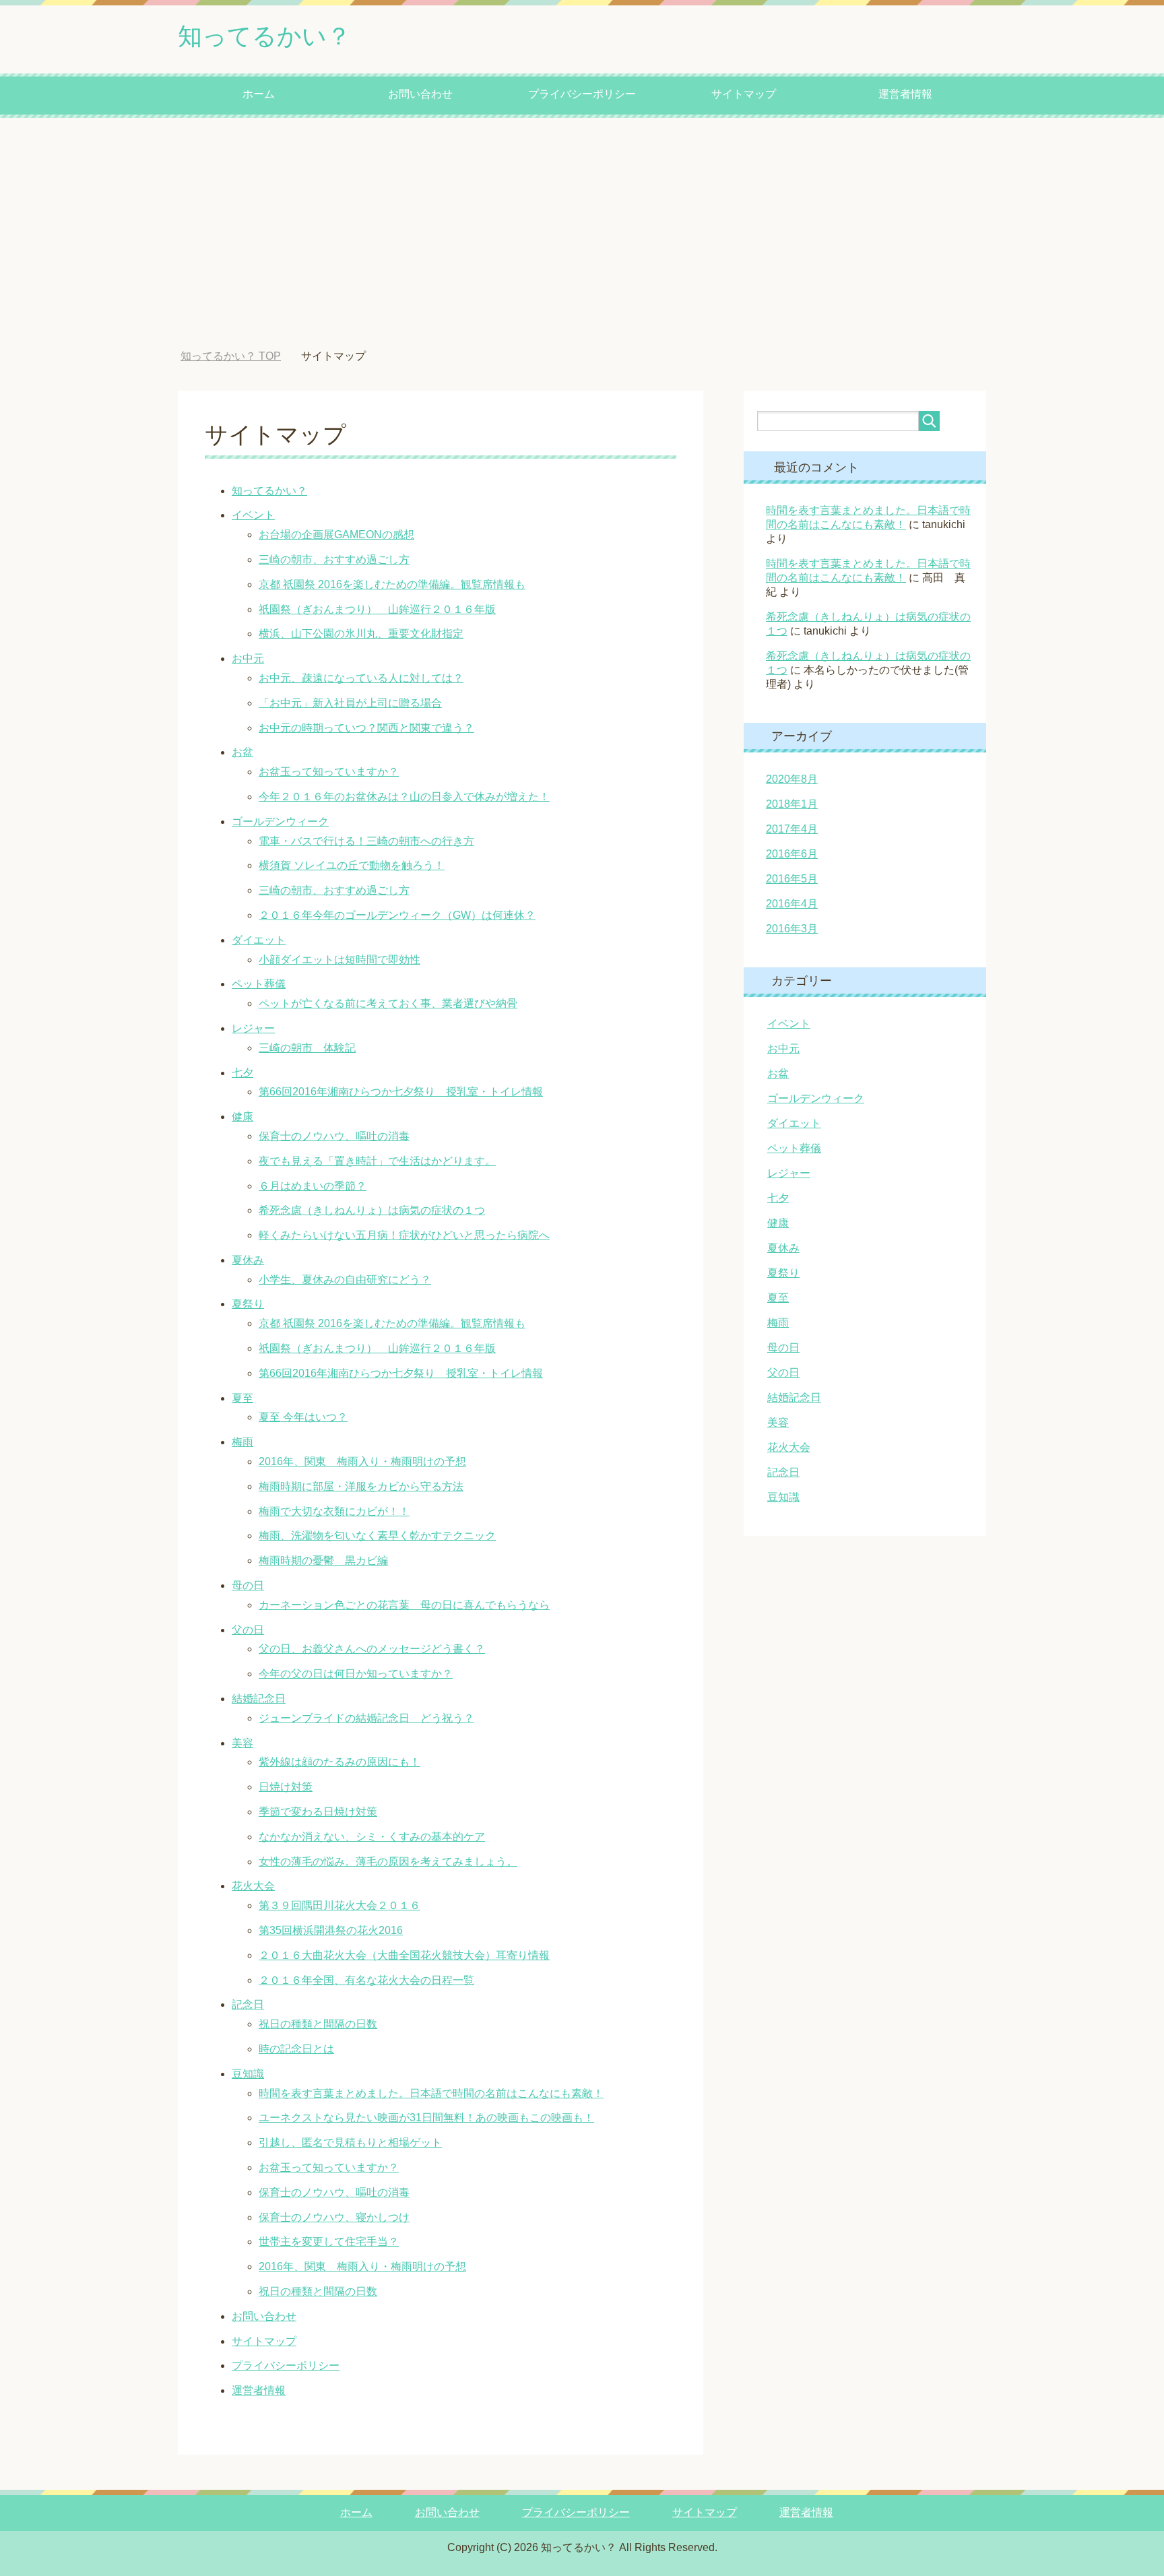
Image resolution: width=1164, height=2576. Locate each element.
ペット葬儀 (259, 984)
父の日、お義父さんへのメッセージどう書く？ (372, 1649)
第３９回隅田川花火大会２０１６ (339, 1905)
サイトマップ (744, 94)
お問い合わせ (420, 94)
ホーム (259, 94)
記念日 (248, 2004)
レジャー (253, 1028)
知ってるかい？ (264, 36)
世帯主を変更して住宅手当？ (329, 2242)
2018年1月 (792, 804)
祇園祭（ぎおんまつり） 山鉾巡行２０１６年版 (377, 609)
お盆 (243, 752)
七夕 (243, 1073)
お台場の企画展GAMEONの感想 (336, 535)
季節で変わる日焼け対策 (318, 1812)
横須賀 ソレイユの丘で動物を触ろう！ (352, 865)
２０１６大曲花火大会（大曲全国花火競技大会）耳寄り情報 (404, 1955)
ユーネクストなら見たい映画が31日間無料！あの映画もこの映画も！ (426, 2118)
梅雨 (243, 1442)
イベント (253, 515)
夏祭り (248, 1304)
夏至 (243, 1398)
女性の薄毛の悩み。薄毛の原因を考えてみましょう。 (388, 1862)
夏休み (248, 1260)
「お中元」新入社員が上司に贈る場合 (350, 703)
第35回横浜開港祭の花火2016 (331, 1930)
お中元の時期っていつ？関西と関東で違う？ (366, 728)
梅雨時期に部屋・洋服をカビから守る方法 (361, 1486)
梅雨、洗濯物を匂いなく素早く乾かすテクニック (377, 1536)
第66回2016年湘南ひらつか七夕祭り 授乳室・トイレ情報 (401, 1092)
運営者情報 (905, 94)
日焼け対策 (286, 1787)
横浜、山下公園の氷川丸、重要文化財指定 (361, 634)
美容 (243, 1743)
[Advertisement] (582, 234)
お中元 (248, 658)
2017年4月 (792, 829)
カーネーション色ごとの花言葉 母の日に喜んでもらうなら (404, 1605)
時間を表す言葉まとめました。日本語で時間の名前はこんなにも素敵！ (431, 2093)
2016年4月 (792, 904)
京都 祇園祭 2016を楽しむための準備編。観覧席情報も (392, 584)
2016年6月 (792, 854)
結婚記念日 (259, 1699)
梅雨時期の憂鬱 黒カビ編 (323, 1560)
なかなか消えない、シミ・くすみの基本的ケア (372, 1837)
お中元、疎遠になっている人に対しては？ (361, 678)
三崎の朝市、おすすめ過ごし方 (334, 559)
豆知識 (248, 2074)
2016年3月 (792, 929)
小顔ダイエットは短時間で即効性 (339, 960)
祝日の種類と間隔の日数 (318, 2024)
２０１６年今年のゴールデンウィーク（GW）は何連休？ (397, 915)
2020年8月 (792, 779)
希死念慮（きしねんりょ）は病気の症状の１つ (372, 1210)
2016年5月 (792, 879)
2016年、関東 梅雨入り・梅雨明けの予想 (362, 1461)
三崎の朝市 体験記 (307, 1048)
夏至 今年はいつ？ (303, 1417)
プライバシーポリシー (582, 94)
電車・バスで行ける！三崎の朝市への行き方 (366, 841)
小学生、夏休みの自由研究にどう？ (345, 1280)
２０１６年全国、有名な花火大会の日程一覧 (366, 1980)
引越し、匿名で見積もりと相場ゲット (350, 2143)
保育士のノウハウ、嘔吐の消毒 (334, 1136)
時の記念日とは (296, 2049)
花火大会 (253, 1886)
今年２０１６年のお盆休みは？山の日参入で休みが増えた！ (404, 797)
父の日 (248, 1630)
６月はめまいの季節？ (313, 1186)
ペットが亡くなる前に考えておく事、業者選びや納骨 (388, 1003)
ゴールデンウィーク (280, 822)
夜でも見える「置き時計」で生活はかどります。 (377, 1161)
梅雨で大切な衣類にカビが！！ (334, 1511)
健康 (243, 1117)
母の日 (248, 1585)
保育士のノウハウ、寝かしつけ (334, 2217)
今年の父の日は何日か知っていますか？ (356, 1674)
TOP (241, 356)
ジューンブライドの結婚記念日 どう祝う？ (366, 1718)
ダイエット (259, 940)
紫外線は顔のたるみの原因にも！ (339, 1762)
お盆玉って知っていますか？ (329, 772)
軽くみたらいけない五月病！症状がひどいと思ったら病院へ (404, 1235)
